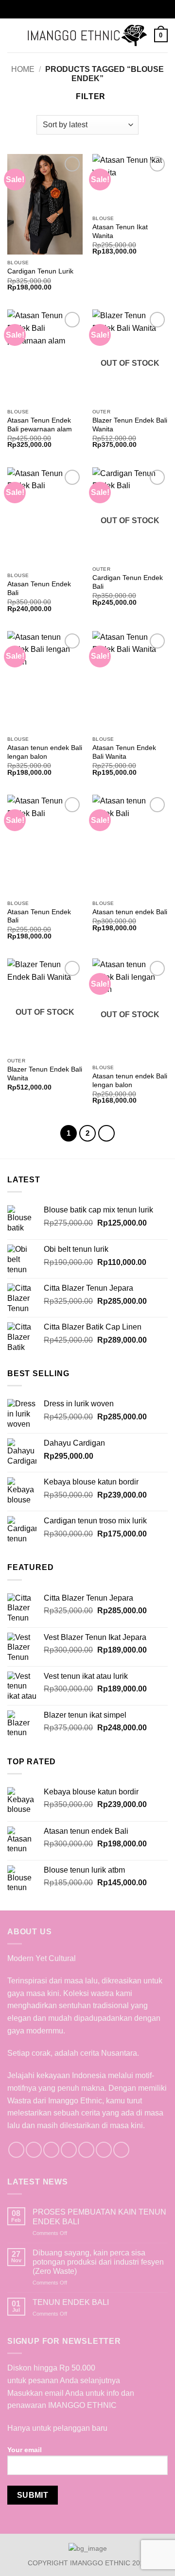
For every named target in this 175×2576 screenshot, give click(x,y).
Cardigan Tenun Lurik (40, 271)
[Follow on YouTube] (121, 2150)
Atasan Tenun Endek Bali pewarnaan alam (40, 425)
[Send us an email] (69, 2150)
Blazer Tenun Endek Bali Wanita (130, 425)
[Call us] (86, 2150)
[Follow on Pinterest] (104, 2150)
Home (23, 69)
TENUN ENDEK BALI (71, 2302)
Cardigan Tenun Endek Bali (128, 582)
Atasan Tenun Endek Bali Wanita (124, 752)
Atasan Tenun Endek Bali (39, 589)
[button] (13, 35)
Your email (25, 2450)
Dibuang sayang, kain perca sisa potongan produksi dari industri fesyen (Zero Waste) (98, 2262)
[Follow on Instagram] (34, 2150)
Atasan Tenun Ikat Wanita (120, 231)
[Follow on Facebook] (16, 2150)
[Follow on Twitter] (51, 2150)
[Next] (106, 1133)
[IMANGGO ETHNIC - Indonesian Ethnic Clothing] (87, 36)
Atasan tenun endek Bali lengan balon (45, 752)
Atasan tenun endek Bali (130, 912)
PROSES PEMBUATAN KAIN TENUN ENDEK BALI (99, 2217)
